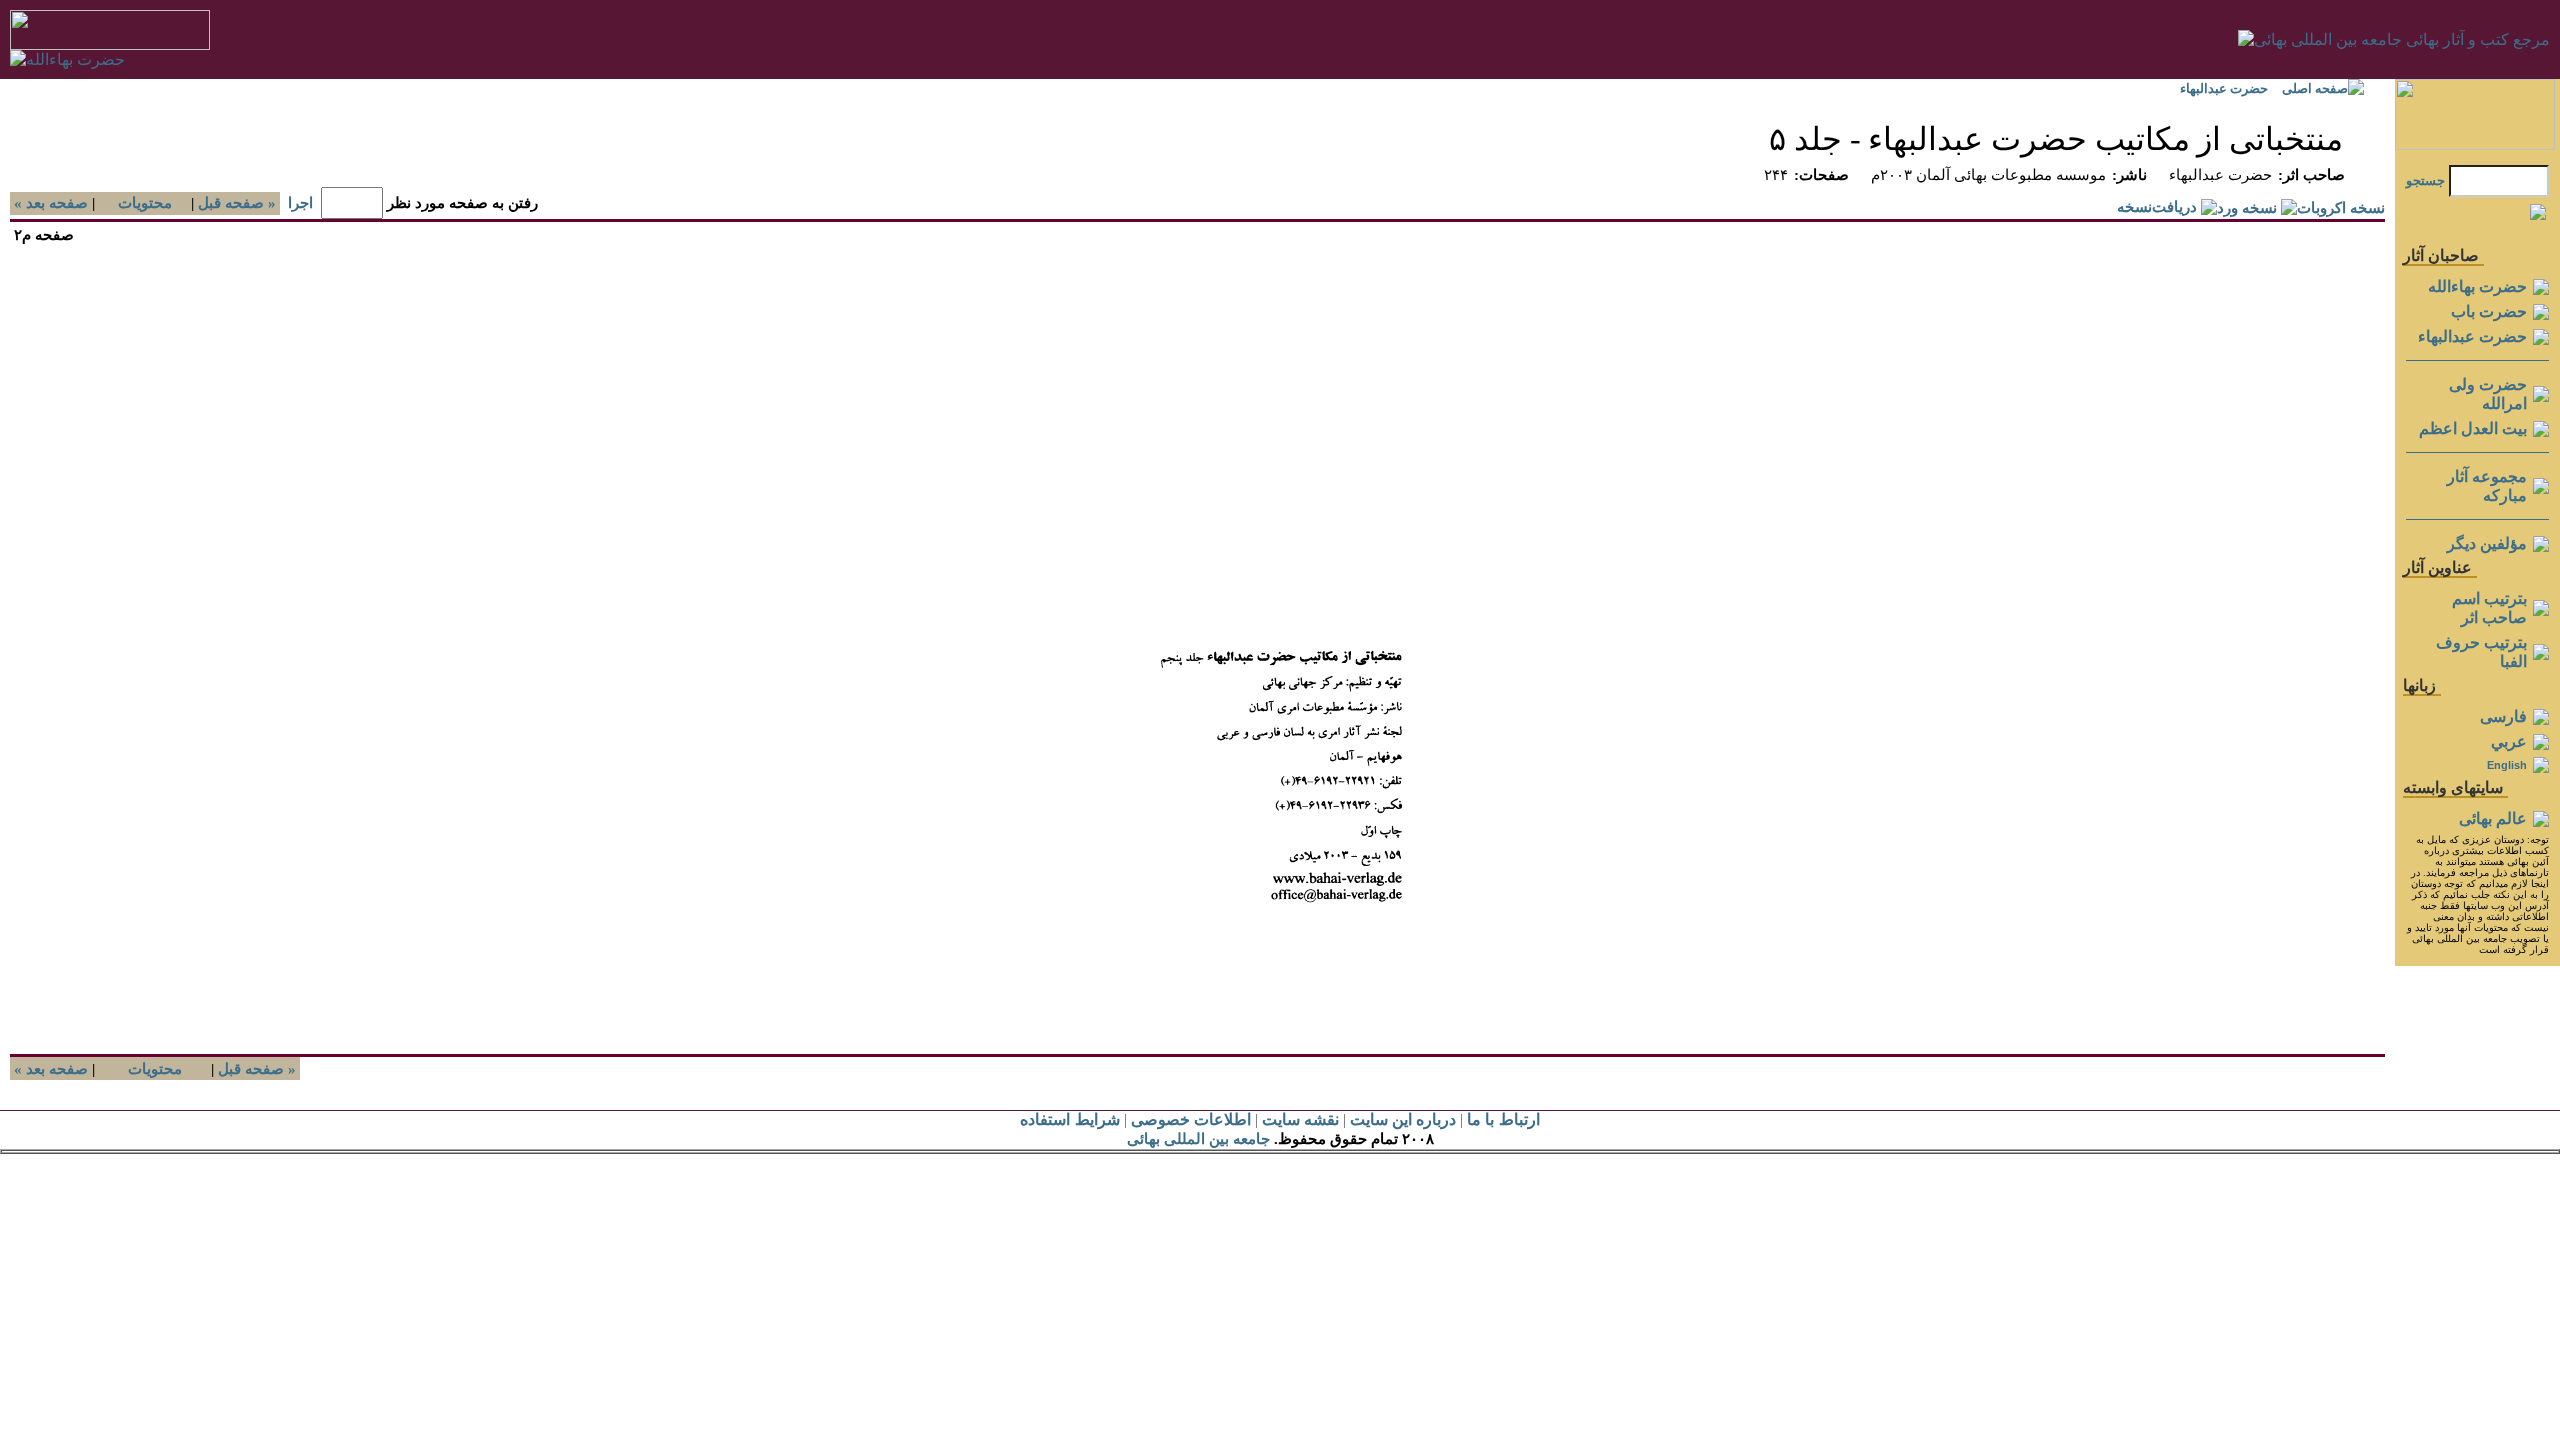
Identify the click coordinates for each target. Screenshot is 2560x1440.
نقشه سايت (1300, 1119)
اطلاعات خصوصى (1191, 1119)
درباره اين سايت (1403, 1119)
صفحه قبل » (239, 203)
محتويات (145, 203)
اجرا (300, 203)
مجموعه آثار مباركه (2487, 486)
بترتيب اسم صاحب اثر (2489, 608)
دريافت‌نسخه (2157, 207)
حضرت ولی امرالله (2488, 394)
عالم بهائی (2493, 818)
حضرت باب (2489, 311)
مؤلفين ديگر (2487, 543)
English (2507, 765)
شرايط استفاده (1069, 1119)
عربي (2509, 741)
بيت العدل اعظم (2473, 428)
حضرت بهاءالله (2477, 286)
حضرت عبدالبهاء (2224, 88)
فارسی (2503, 716)
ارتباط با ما (1503, 1119)
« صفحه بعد (49, 203)
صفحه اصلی (2315, 88)
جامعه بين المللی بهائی (1198, 1139)
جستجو (2425, 180)
